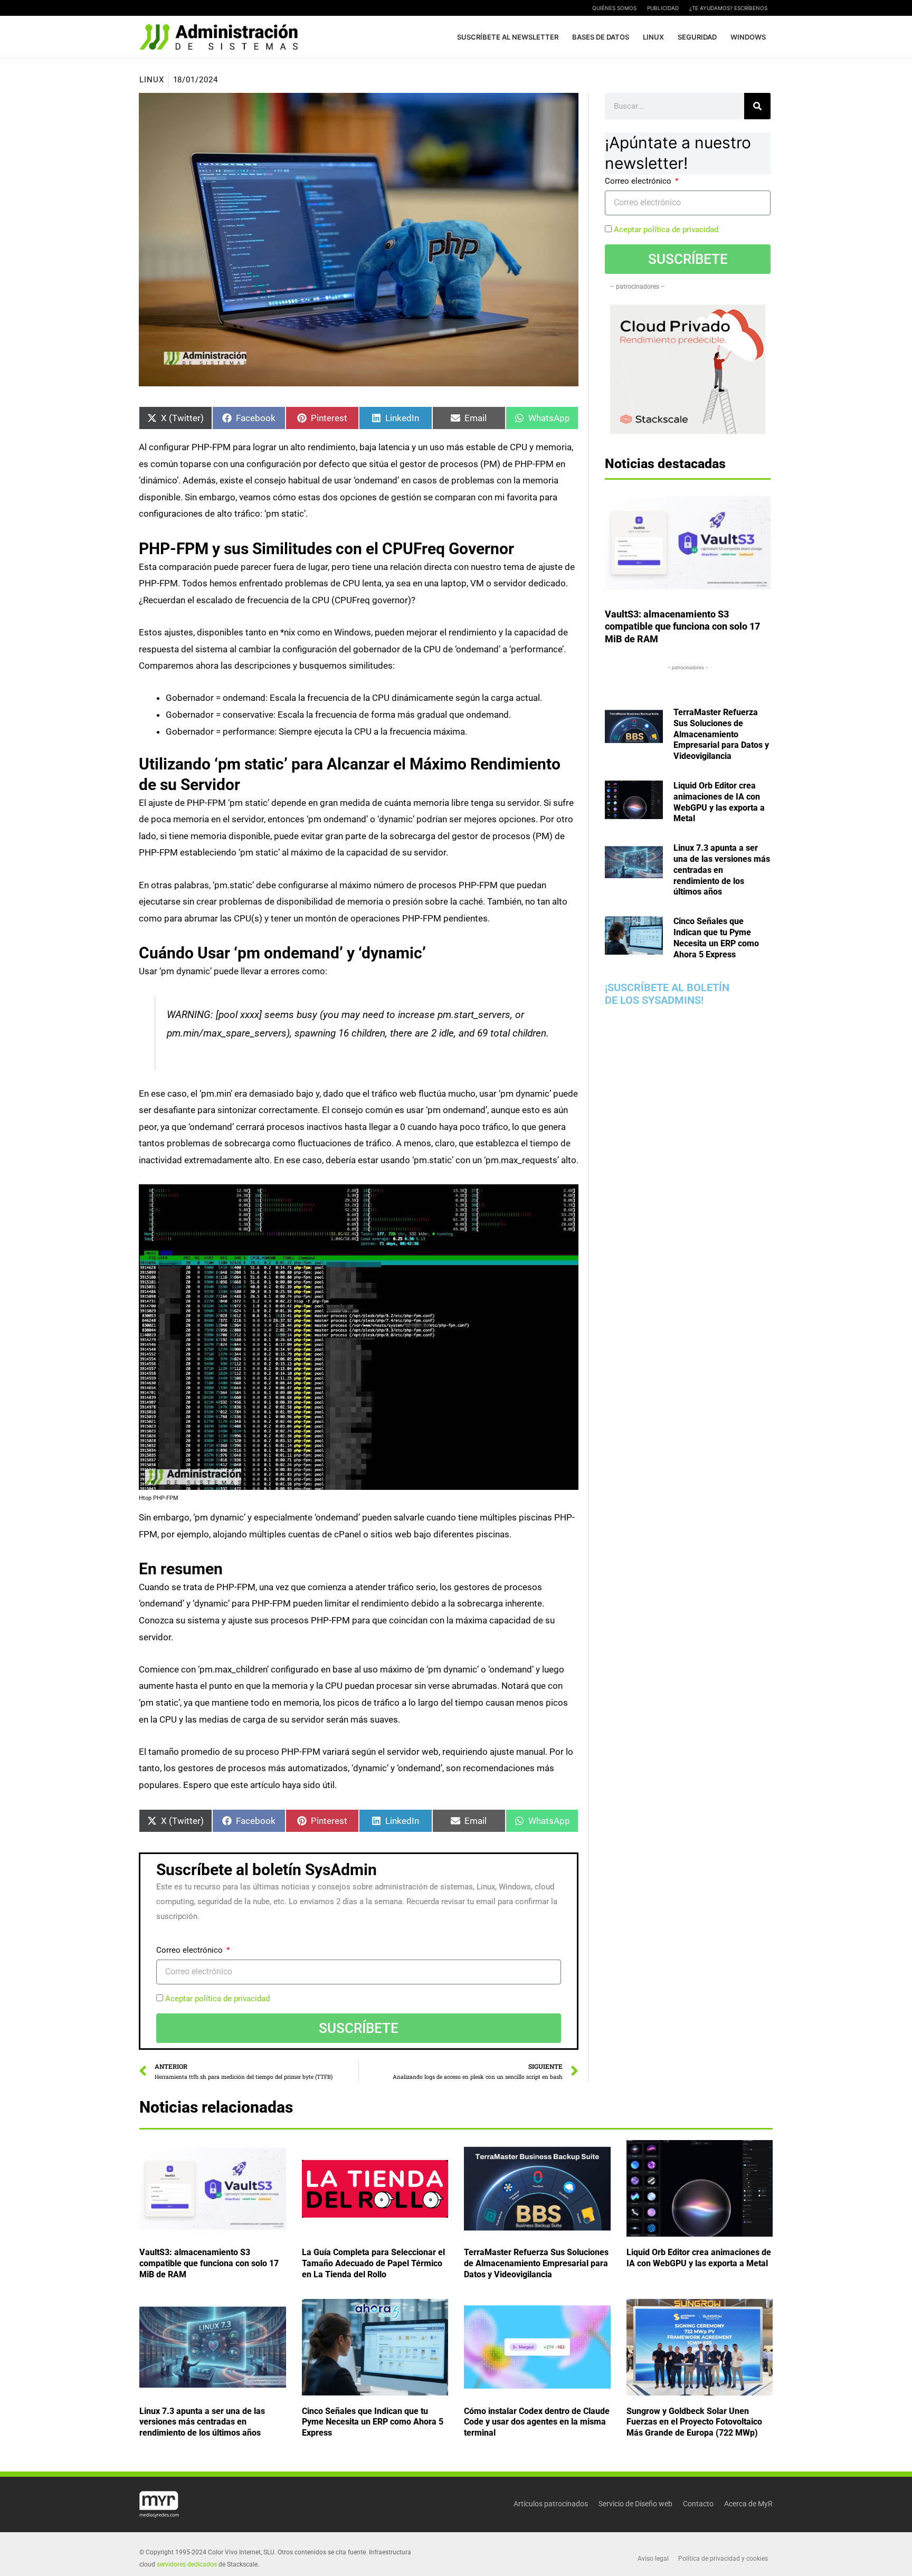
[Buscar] (757, 106)
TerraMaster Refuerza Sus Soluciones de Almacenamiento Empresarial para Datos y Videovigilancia (721, 734)
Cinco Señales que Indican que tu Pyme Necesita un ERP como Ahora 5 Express (373, 2422)
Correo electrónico (191, 1950)
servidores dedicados (187, 2564)
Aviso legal (653, 2559)
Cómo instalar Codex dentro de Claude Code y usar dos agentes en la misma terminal (537, 2422)
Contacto (698, 2504)
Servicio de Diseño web (635, 2504)
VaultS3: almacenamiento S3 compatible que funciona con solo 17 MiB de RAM (682, 626)
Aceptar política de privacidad (217, 1999)
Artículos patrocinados (551, 2504)
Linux (152, 80)
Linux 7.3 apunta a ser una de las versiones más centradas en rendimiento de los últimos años (722, 870)
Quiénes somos (614, 8)
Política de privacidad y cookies (723, 2559)
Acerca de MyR (748, 2504)
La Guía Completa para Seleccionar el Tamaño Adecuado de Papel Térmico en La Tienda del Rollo (373, 2263)
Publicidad (663, 8)
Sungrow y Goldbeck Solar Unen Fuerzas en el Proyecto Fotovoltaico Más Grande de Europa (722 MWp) (694, 2422)
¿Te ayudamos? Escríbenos (728, 8)
